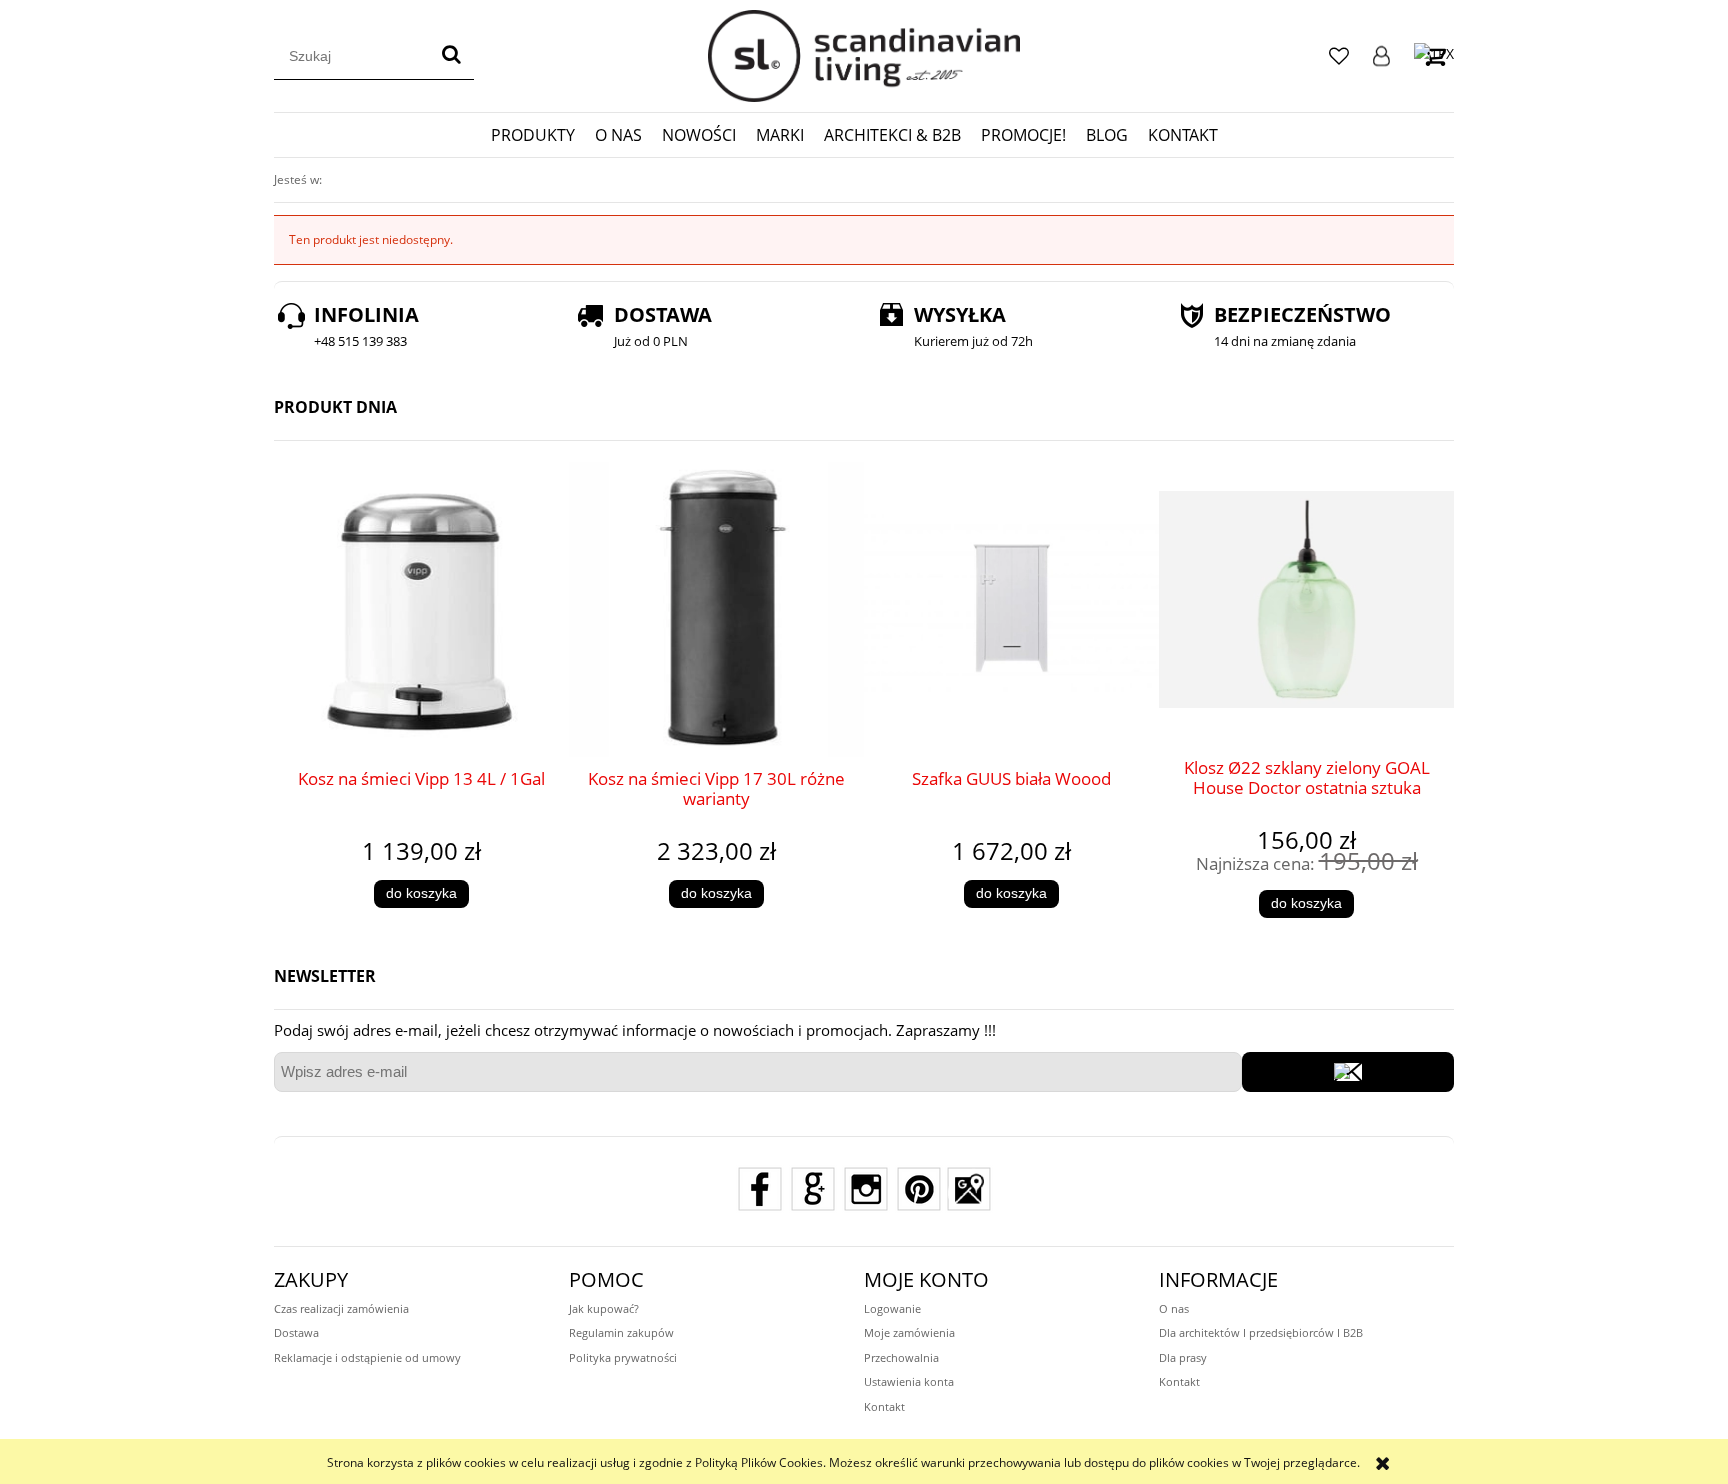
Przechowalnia (901, 1357)
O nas (1174, 1308)
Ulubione (1339, 56)
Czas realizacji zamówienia (341, 1308)
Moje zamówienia (909, 1332)
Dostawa (296, 1332)
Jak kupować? (604, 1308)
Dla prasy (1183, 1357)
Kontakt (884, 1406)
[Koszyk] (1434, 55)
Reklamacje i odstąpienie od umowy (367, 1357)
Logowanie (1381, 56)
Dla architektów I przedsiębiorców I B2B (1261, 1332)
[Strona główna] (863, 56)
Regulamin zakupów (621, 1332)
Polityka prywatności (623, 1357)
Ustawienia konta (909, 1381)
